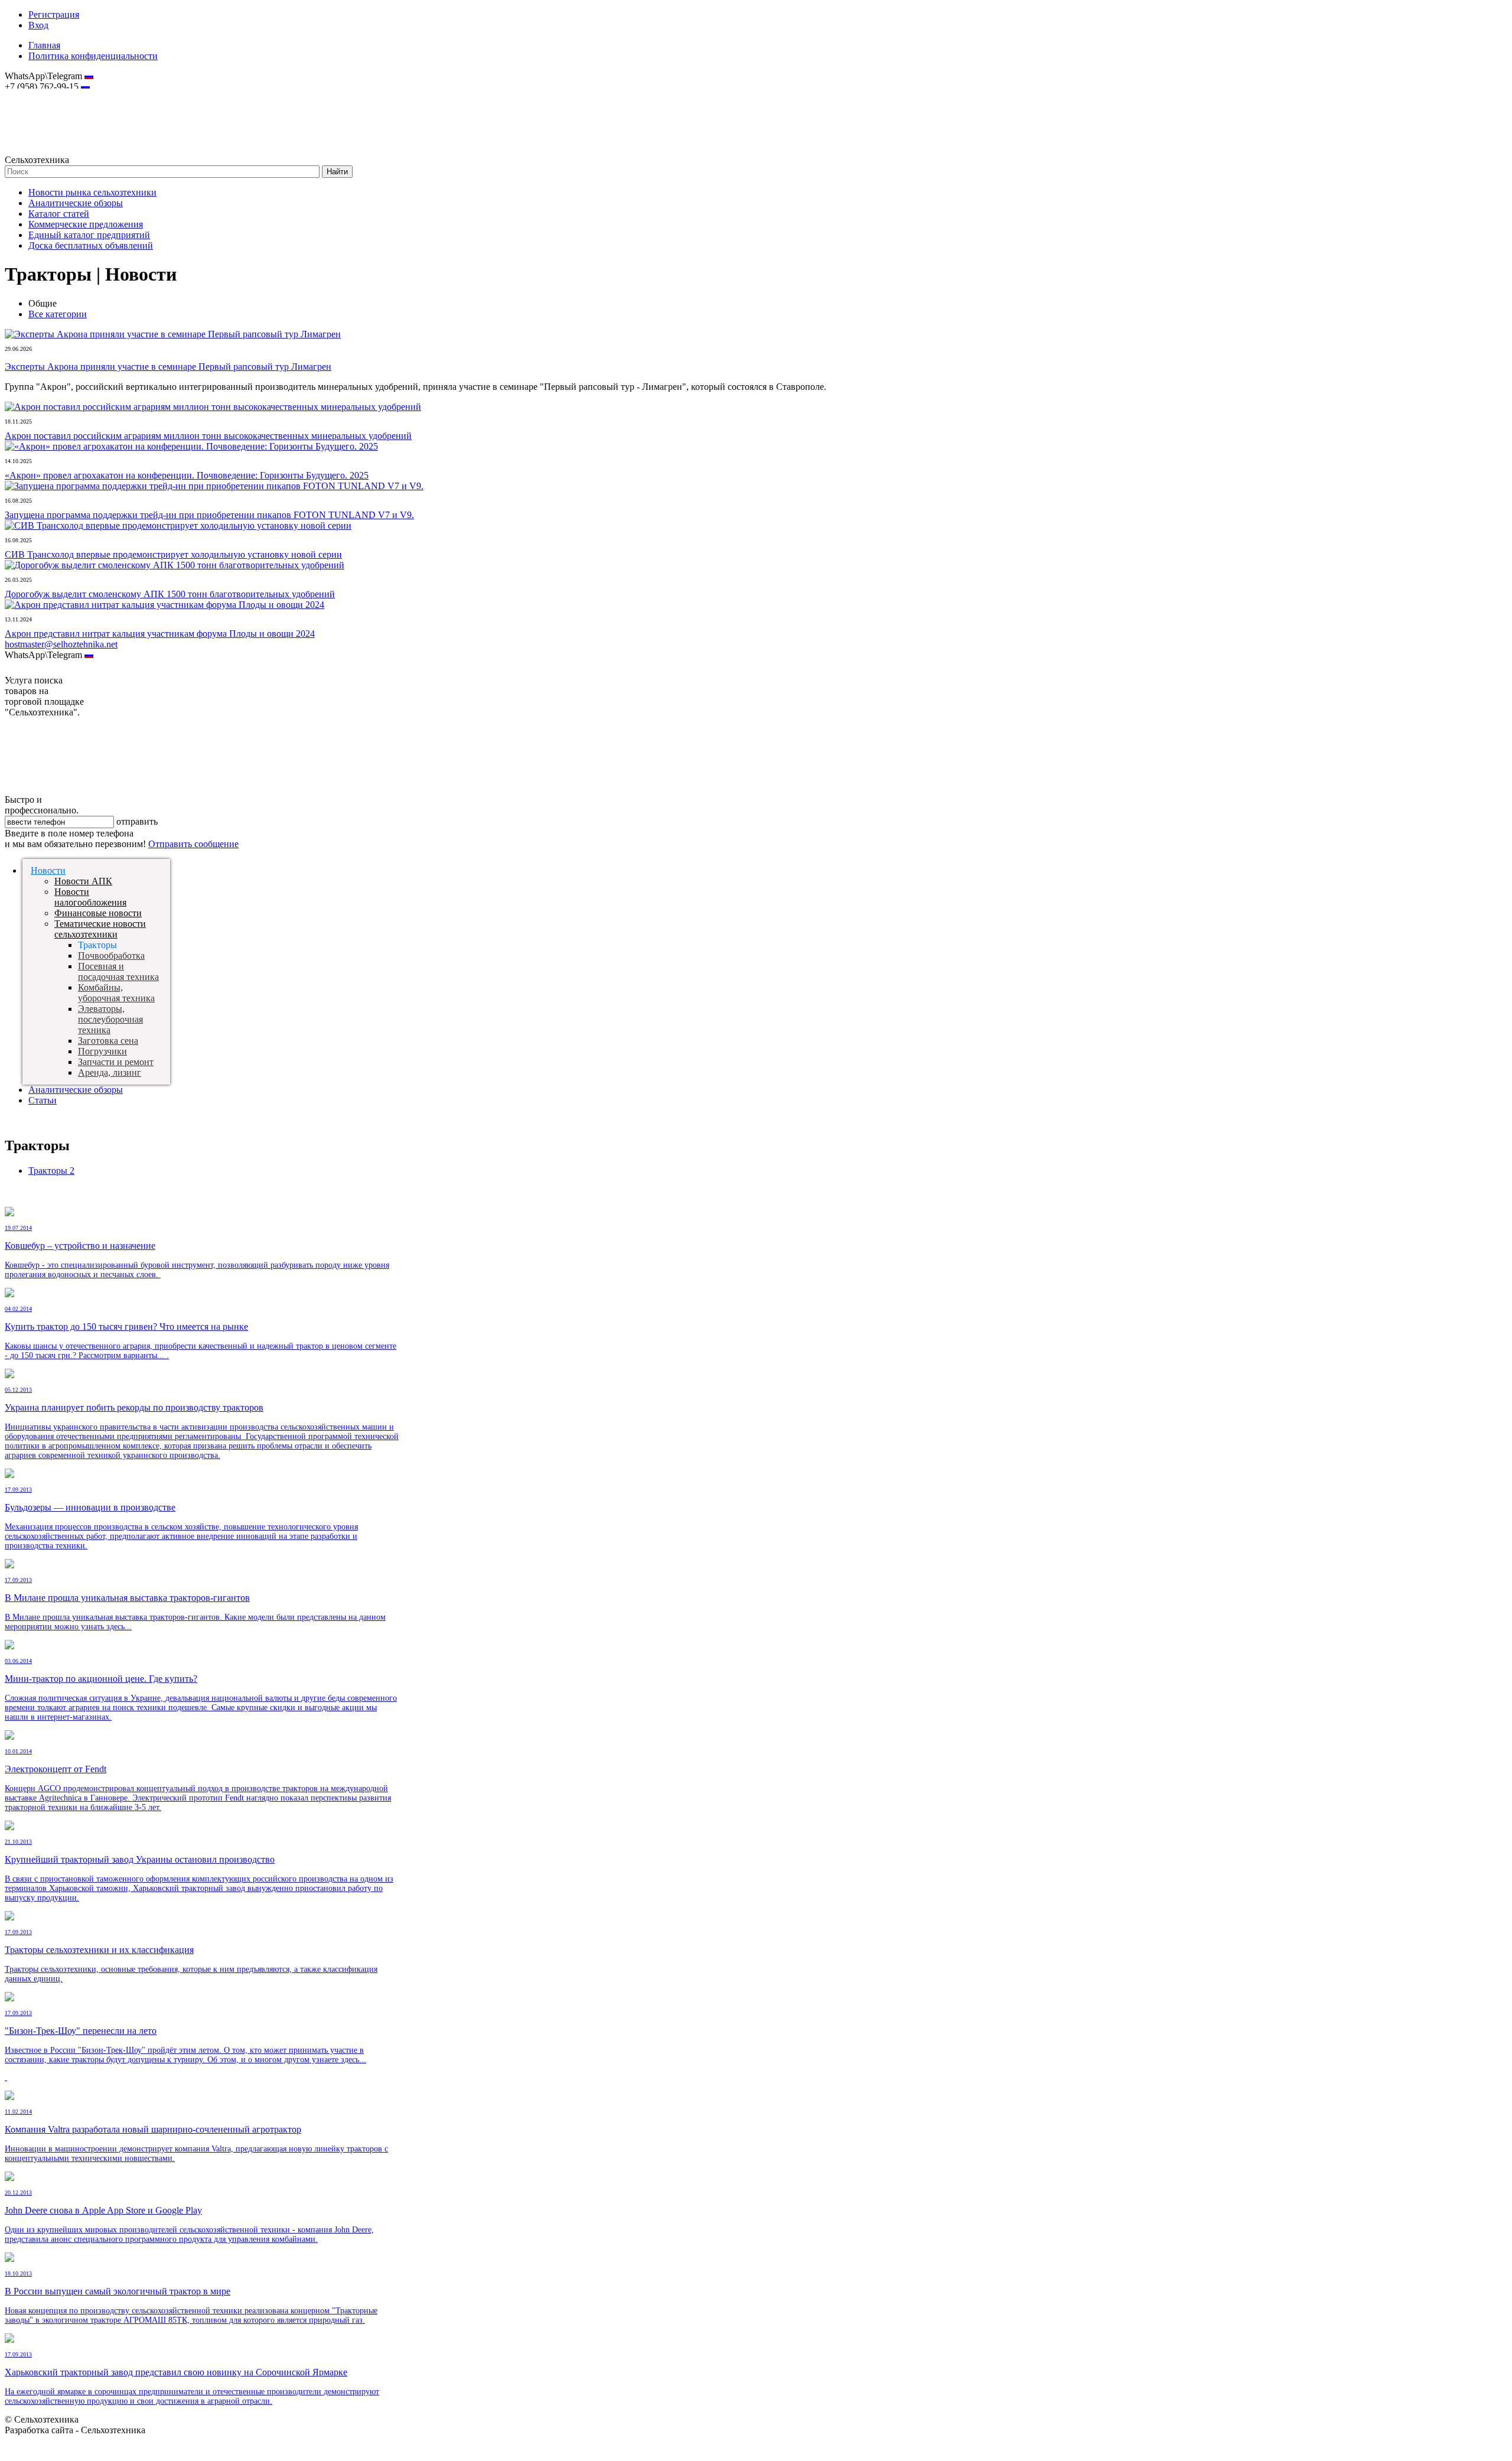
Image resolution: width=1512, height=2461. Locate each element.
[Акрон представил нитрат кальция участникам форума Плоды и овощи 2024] (164, 605)
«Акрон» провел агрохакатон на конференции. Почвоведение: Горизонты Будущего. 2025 (187, 475)
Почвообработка (111, 956)
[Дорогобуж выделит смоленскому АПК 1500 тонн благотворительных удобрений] (175, 565)
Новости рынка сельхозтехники (92, 192)
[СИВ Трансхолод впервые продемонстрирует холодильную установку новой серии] (178, 525)
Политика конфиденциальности (93, 56)
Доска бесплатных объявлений (91, 245)
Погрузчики (102, 1051)
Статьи (43, 1100)
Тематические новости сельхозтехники (100, 929)
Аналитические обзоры (76, 203)
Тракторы (51, 1171)
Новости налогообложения (90, 897)
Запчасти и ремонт (116, 1062)
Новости (48, 870)
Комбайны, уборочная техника (116, 993)
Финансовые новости (98, 913)
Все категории (58, 314)
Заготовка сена (108, 1041)
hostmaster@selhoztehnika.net (47, 95)
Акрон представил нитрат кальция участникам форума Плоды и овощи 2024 (160, 634)
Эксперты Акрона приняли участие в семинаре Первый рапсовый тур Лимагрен (168, 367)
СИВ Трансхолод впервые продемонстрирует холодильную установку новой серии (173, 554)
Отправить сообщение (193, 844)
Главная (44, 45)
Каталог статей (59, 214)
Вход (38, 25)
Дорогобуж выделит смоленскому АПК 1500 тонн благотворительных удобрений (170, 594)
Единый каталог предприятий (89, 235)
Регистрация (54, 14)
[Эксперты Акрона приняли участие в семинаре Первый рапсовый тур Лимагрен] (173, 334)
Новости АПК (83, 881)
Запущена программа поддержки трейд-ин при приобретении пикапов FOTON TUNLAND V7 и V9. (209, 515)
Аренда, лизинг (110, 1072)
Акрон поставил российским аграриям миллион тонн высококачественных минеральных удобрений (208, 436)
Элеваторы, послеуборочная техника (110, 1019)
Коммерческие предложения (86, 224)
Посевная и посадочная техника (118, 971)
